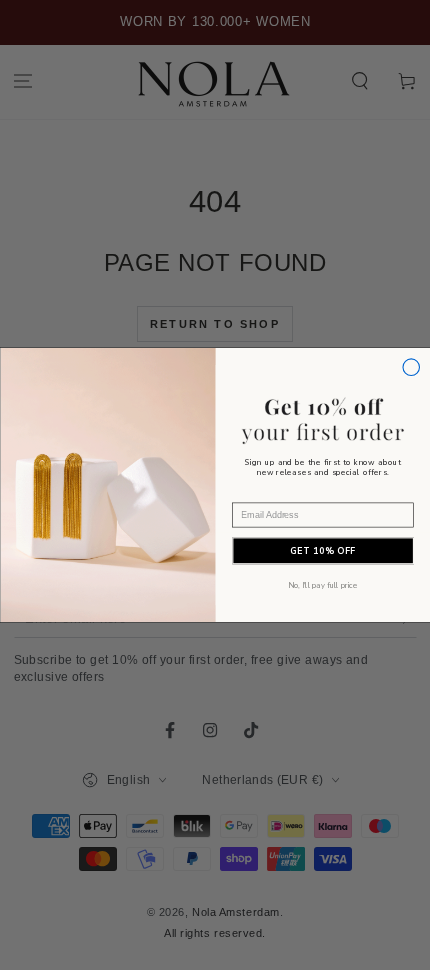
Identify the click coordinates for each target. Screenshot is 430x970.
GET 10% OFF (323, 551)
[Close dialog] (410, 367)
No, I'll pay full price (322, 585)
